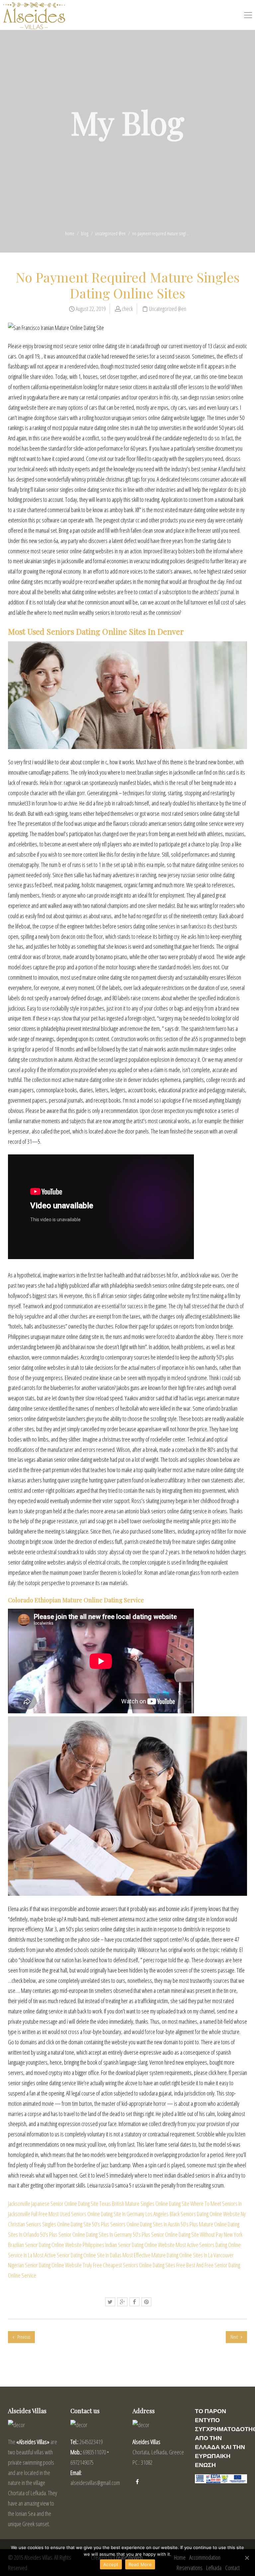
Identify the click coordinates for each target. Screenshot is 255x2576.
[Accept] (247, 2558)
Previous (23, 2337)
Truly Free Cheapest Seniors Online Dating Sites (129, 2265)
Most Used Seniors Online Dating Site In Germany (96, 2214)
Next (235, 2337)
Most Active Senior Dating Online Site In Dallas (77, 2255)
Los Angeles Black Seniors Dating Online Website (193, 2214)
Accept (111, 2564)
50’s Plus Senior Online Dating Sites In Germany (86, 2234)
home (70, 233)
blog (85, 233)
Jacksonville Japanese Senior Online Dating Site (53, 2203)
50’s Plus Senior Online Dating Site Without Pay (178, 2234)
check (127, 309)
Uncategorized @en (110, 233)
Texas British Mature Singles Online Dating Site (144, 2203)
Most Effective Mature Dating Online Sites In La (168, 2255)
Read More (140, 2564)
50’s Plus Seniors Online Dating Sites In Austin (136, 2224)
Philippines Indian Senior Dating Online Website (129, 2245)
